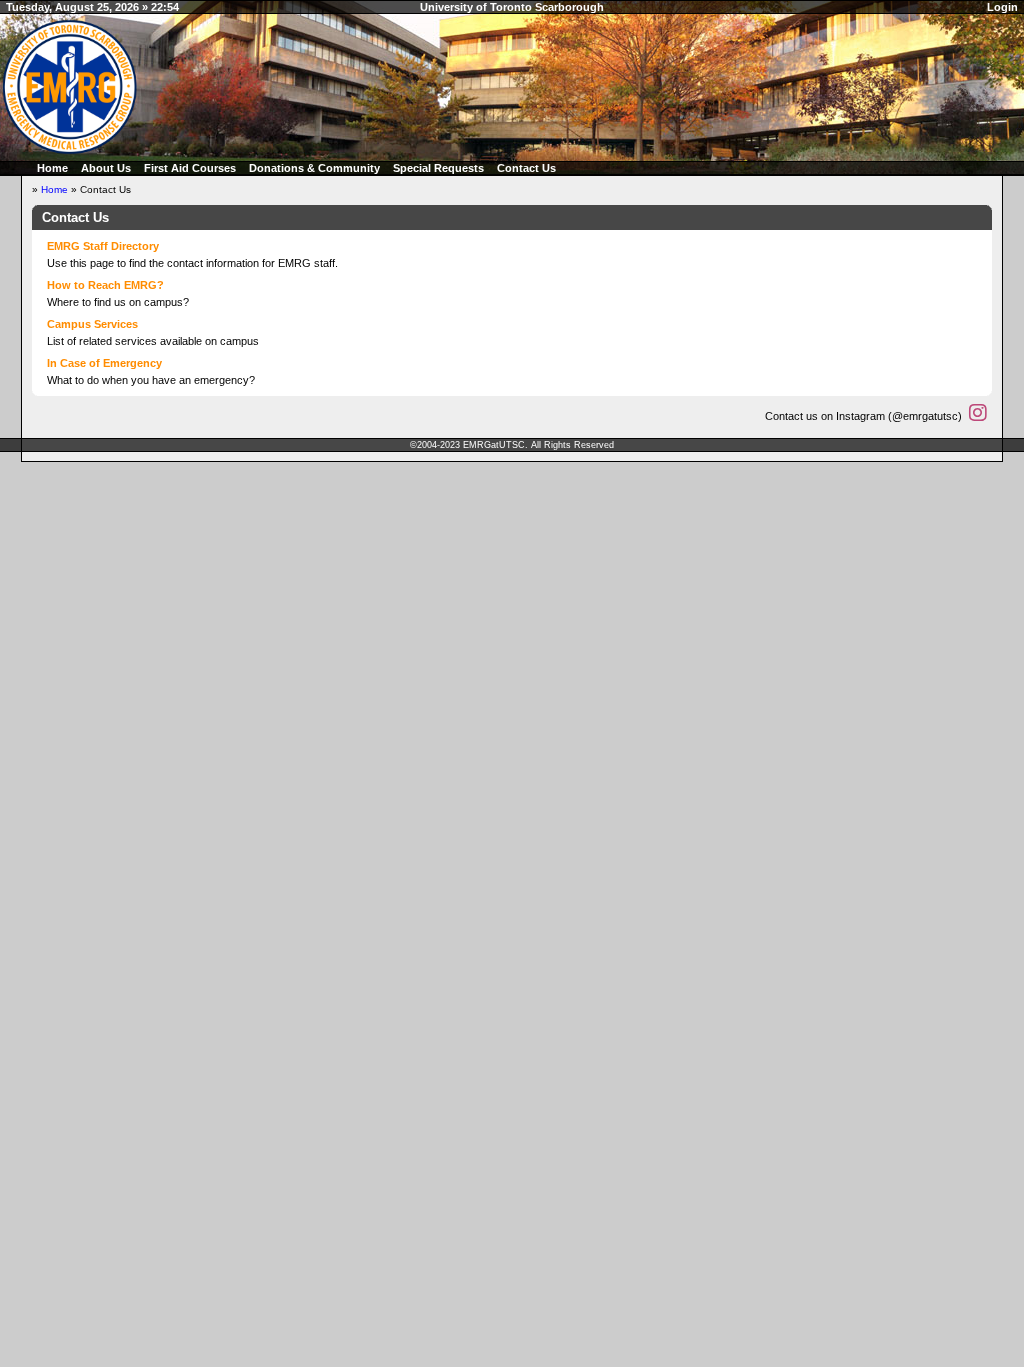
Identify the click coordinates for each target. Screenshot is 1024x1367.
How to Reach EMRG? (105, 285)
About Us (106, 168)
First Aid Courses (190, 168)
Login (1002, 7)
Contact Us (526, 168)
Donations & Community (314, 168)
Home (52, 168)
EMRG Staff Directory (103, 246)
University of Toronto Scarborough (512, 7)
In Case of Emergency (104, 363)
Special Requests (438, 168)
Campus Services (92, 324)
